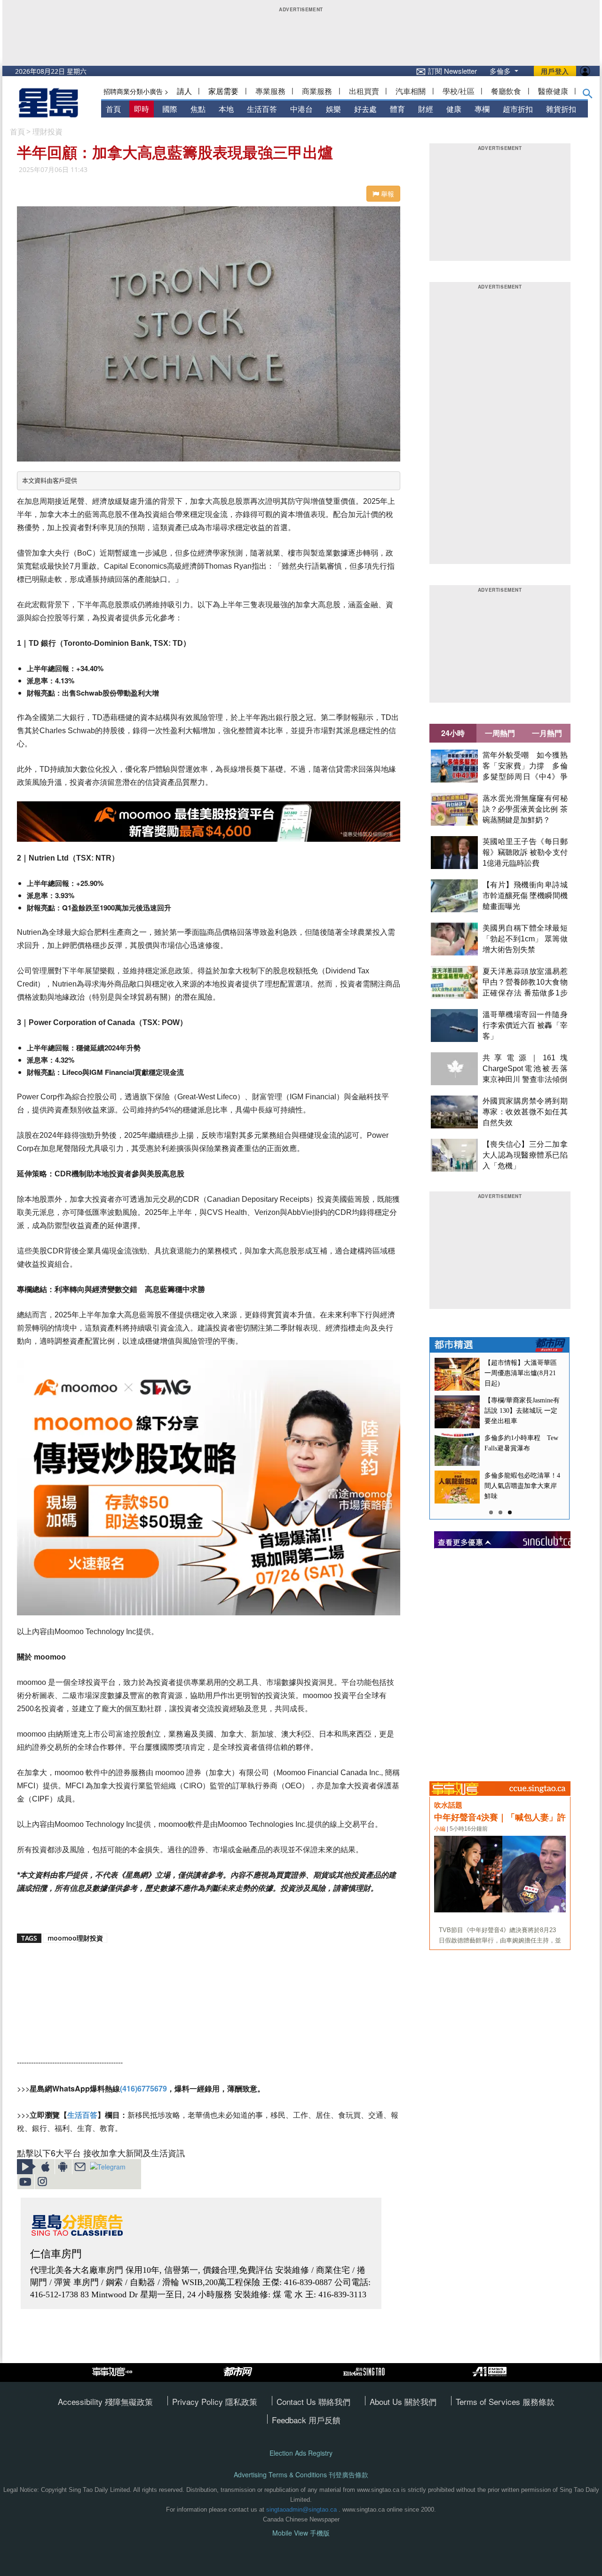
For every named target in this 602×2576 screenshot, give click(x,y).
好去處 (365, 109)
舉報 (387, 194)
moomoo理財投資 (75, 1938)
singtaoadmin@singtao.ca (301, 2509)
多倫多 (501, 71)
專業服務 (270, 91)
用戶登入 (555, 71)
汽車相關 (411, 91)
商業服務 (317, 91)
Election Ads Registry (301, 2453)
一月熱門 (547, 733)
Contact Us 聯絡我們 (313, 2401)
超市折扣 (518, 109)
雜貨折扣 (561, 109)
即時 (142, 109)
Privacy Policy (199, 2401)
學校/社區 (459, 91)
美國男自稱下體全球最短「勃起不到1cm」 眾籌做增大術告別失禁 (525, 939)
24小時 (453, 733)
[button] (588, 95)
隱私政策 (241, 2401)
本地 (226, 109)
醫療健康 (553, 91)
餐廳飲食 (506, 91)
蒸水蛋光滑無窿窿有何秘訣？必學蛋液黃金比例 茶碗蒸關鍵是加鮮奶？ (525, 809)
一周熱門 (500, 733)
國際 (170, 109)
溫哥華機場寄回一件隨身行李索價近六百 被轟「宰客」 (525, 1025)
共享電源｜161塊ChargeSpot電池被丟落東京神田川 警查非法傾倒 (525, 1069)
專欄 (482, 109)
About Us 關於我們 (403, 2401)
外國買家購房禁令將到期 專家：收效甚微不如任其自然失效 (525, 1112)
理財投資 (48, 132)
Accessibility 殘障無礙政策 (105, 2401)
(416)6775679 (143, 2088)
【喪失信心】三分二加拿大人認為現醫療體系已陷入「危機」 (525, 1155)
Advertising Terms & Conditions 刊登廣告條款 (301, 2475)
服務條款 (539, 2401)
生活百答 (262, 109)
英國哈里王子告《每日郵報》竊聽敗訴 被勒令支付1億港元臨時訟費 (525, 852)
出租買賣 (364, 91)
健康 (454, 109)
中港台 (301, 109)
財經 (426, 109)
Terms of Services (489, 2401)
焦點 (198, 109)
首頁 (113, 109)
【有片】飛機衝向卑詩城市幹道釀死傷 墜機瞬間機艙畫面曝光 (525, 896)
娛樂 (333, 109)
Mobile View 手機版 (301, 2533)
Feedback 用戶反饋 (306, 2420)
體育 (397, 109)
